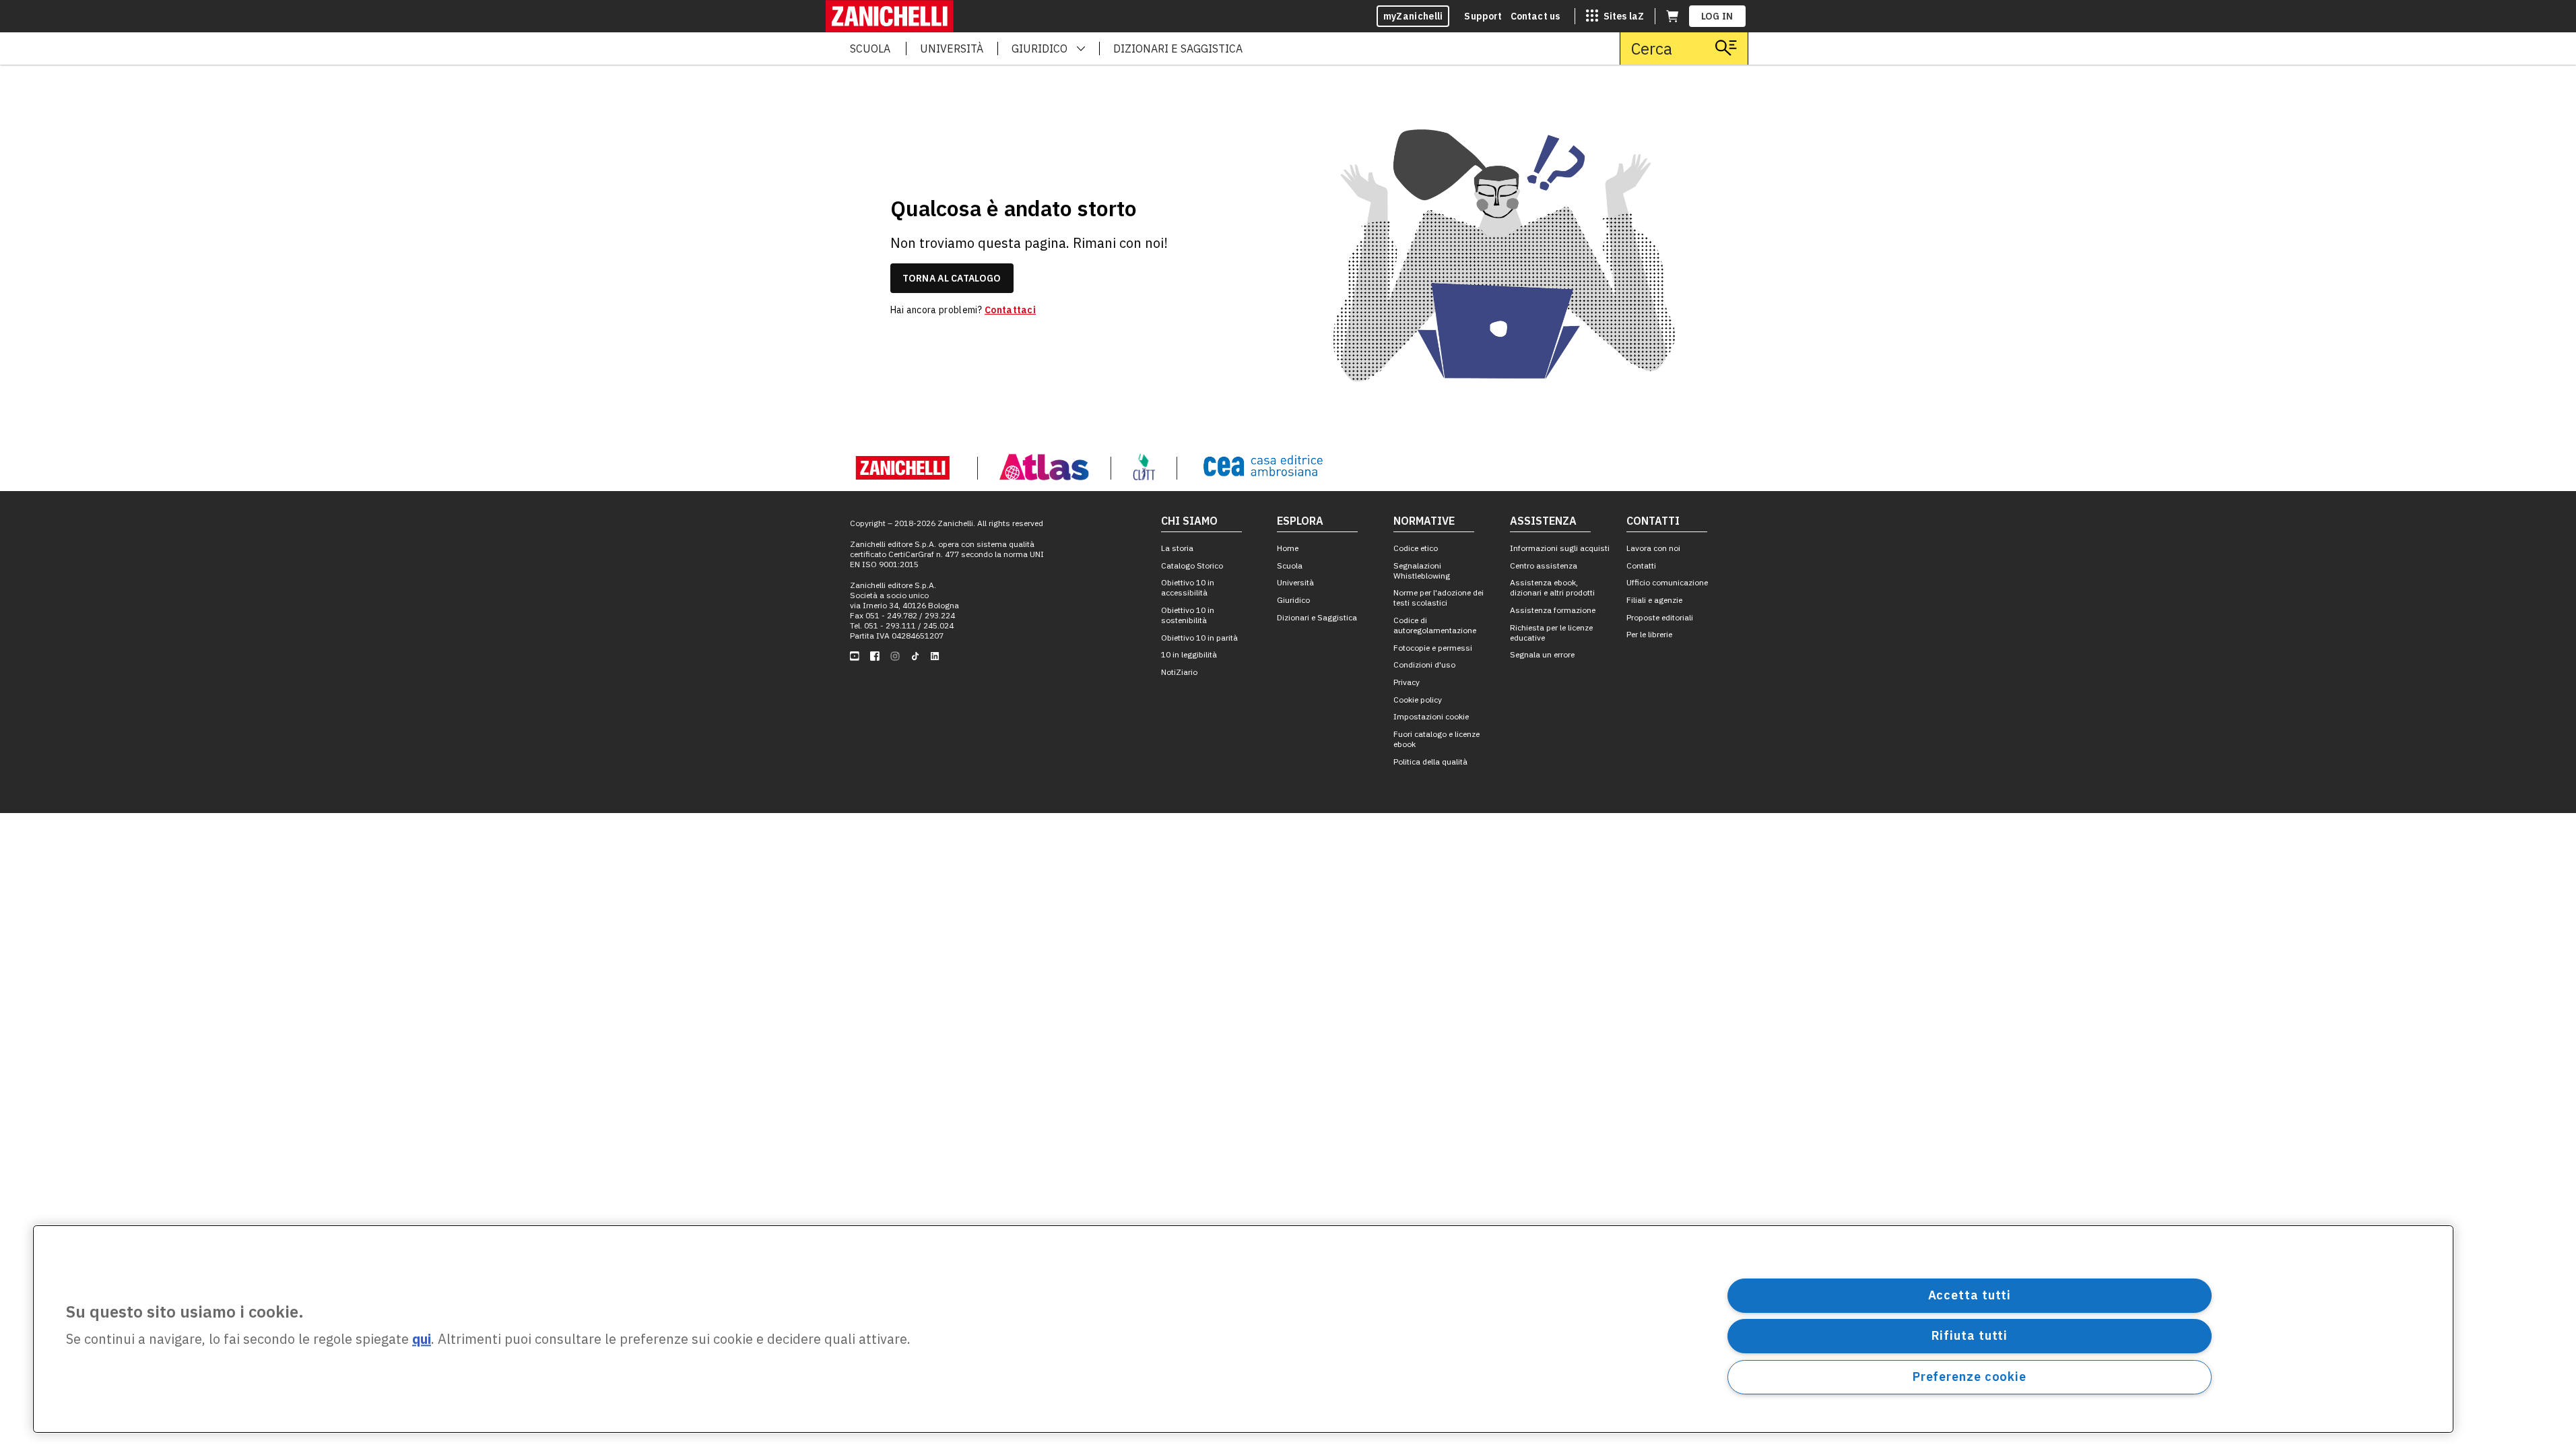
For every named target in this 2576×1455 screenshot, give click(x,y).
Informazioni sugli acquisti (1560, 548)
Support (1483, 16)
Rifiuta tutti (1970, 1335)
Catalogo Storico (1192, 565)
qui (422, 1339)
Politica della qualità (1430, 762)
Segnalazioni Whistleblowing (1422, 571)
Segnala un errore (1542, 654)
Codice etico (1416, 548)
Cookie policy (1418, 700)
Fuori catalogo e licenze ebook (1436, 739)
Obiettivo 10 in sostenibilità (1188, 615)
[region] (1243, 1329)
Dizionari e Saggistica (1317, 617)
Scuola (1290, 565)
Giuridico (1293, 600)
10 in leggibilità (1189, 654)
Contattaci (1010, 310)
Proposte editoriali (1660, 617)
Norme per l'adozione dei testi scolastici (1439, 597)
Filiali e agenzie (1654, 600)
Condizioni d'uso (1424, 665)
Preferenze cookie (1970, 1377)
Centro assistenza (1544, 565)
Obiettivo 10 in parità (1199, 638)
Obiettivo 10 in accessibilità (1188, 587)
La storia (1177, 548)
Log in (1717, 16)
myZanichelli (1413, 16)
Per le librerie (1649, 634)
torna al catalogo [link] (952, 278)
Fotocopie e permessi (1433, 648)
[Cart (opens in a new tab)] (1672, 16)
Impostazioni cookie (1431, 716)
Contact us (1535, 16)
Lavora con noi (1653, 548)
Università (1295, 582)
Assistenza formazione (1553, 610)
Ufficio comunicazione (1667, 582)
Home (1288, 548)
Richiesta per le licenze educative (1551, 633)
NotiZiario (1179, 672)
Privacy (1407, 682)
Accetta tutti (1970, 1295)
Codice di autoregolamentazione (1435, 625)
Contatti (1641, 565)
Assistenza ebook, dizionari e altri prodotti (1552, 587)
